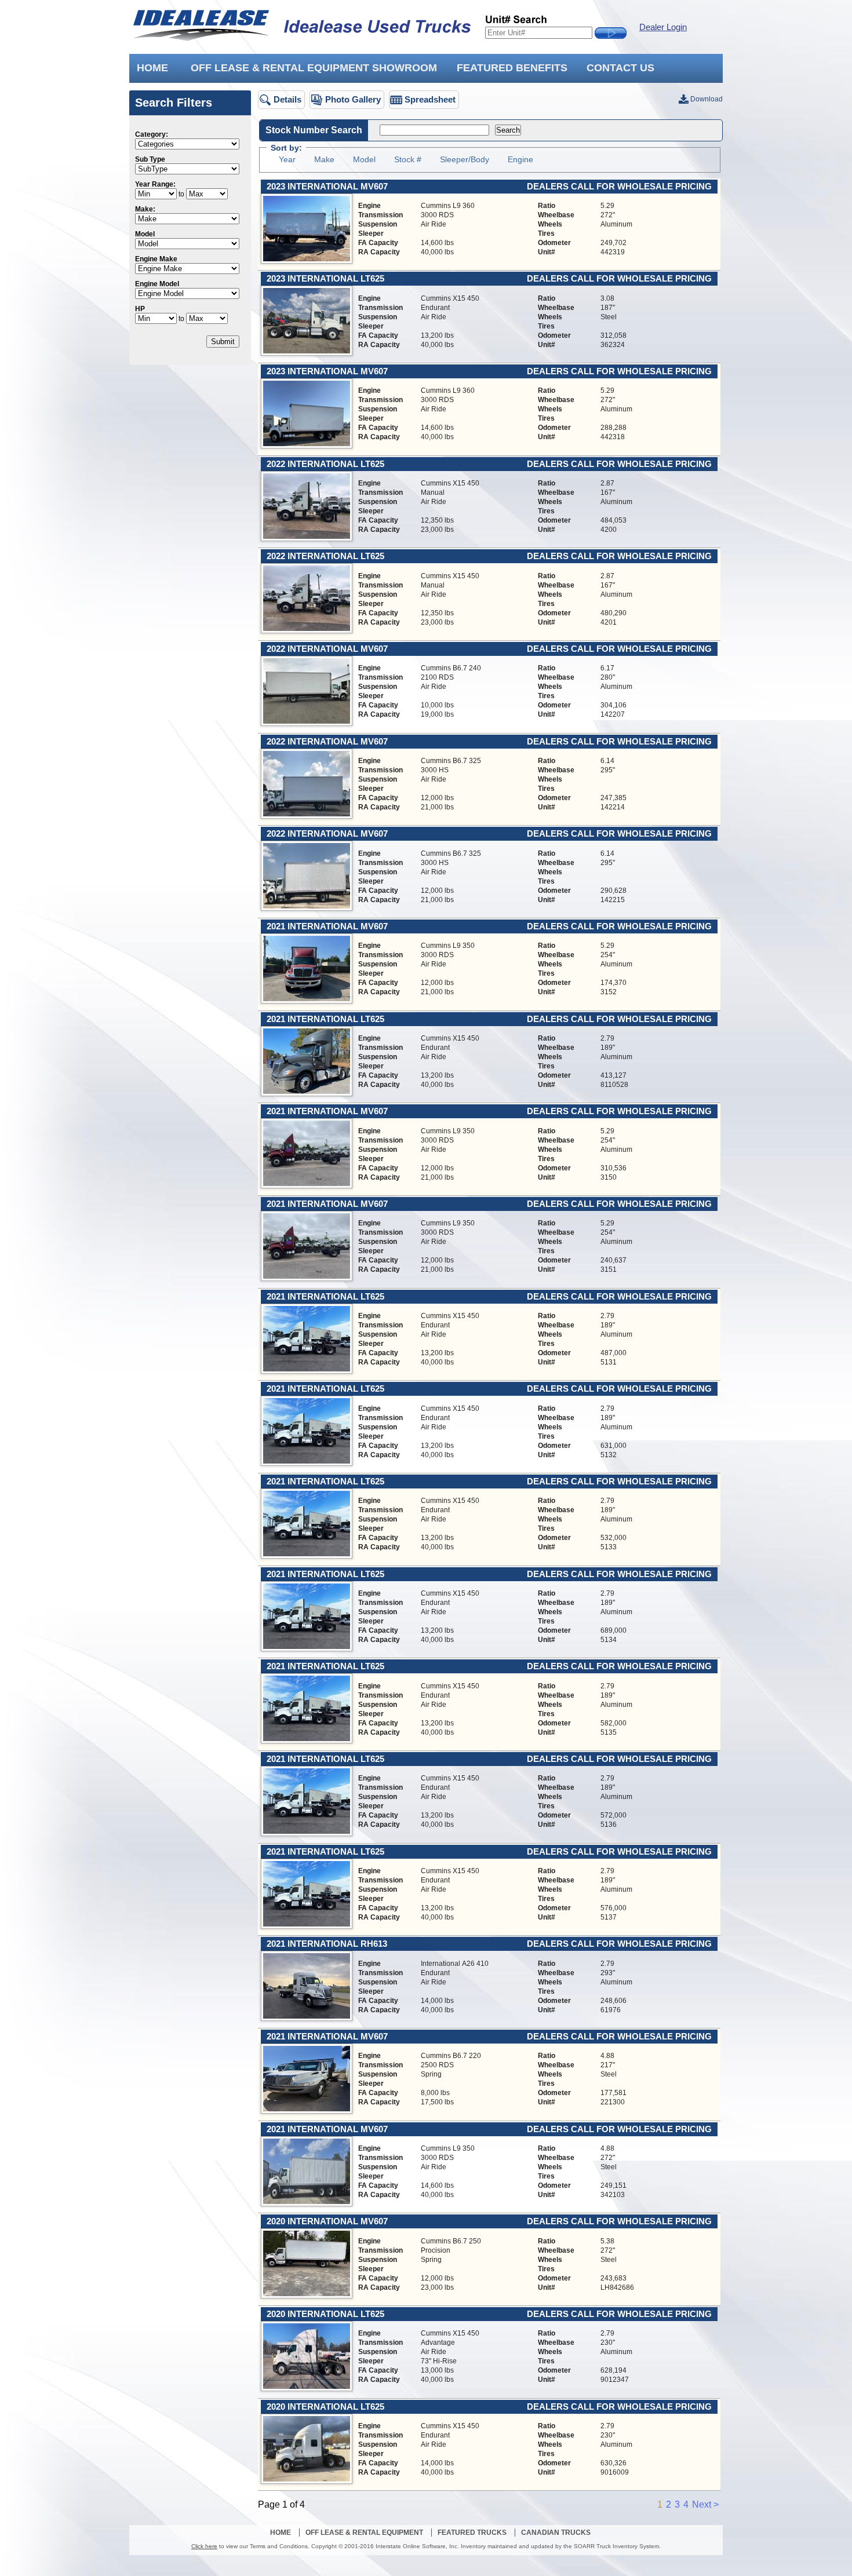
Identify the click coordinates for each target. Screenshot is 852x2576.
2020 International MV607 (327, 2221)
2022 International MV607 (327, 649)
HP (140, 309)
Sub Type (150, 159)
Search (508, 130)
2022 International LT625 (325, 464)
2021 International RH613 (327, 1944)
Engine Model (157, 284)
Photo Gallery (353, 99)
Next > (705, 2504)
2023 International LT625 (325, 279)
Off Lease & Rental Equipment (364, 2533)
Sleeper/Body (465, 159)
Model (145, 234)
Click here (204, 2546)
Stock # (408, 159)
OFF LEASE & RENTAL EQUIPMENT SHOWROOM (314, 68)
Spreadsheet (430, 99)
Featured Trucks (472, 2533)
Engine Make (156, 259)
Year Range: (155, 184)
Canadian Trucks (556, 2533)
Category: (152, 134)
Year (287, 159)
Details (287, 99)
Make (324, 159)
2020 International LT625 (325, 2314)
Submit (223, 342)
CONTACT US (620, 68)
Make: (145, 209)
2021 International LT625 (325, 1019)
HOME (152, 68)
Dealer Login (663, 27)
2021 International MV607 (327, 926)
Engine (520, 159)
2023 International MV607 (327, 187)
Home (281, 2533)
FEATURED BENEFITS (512, 68)
